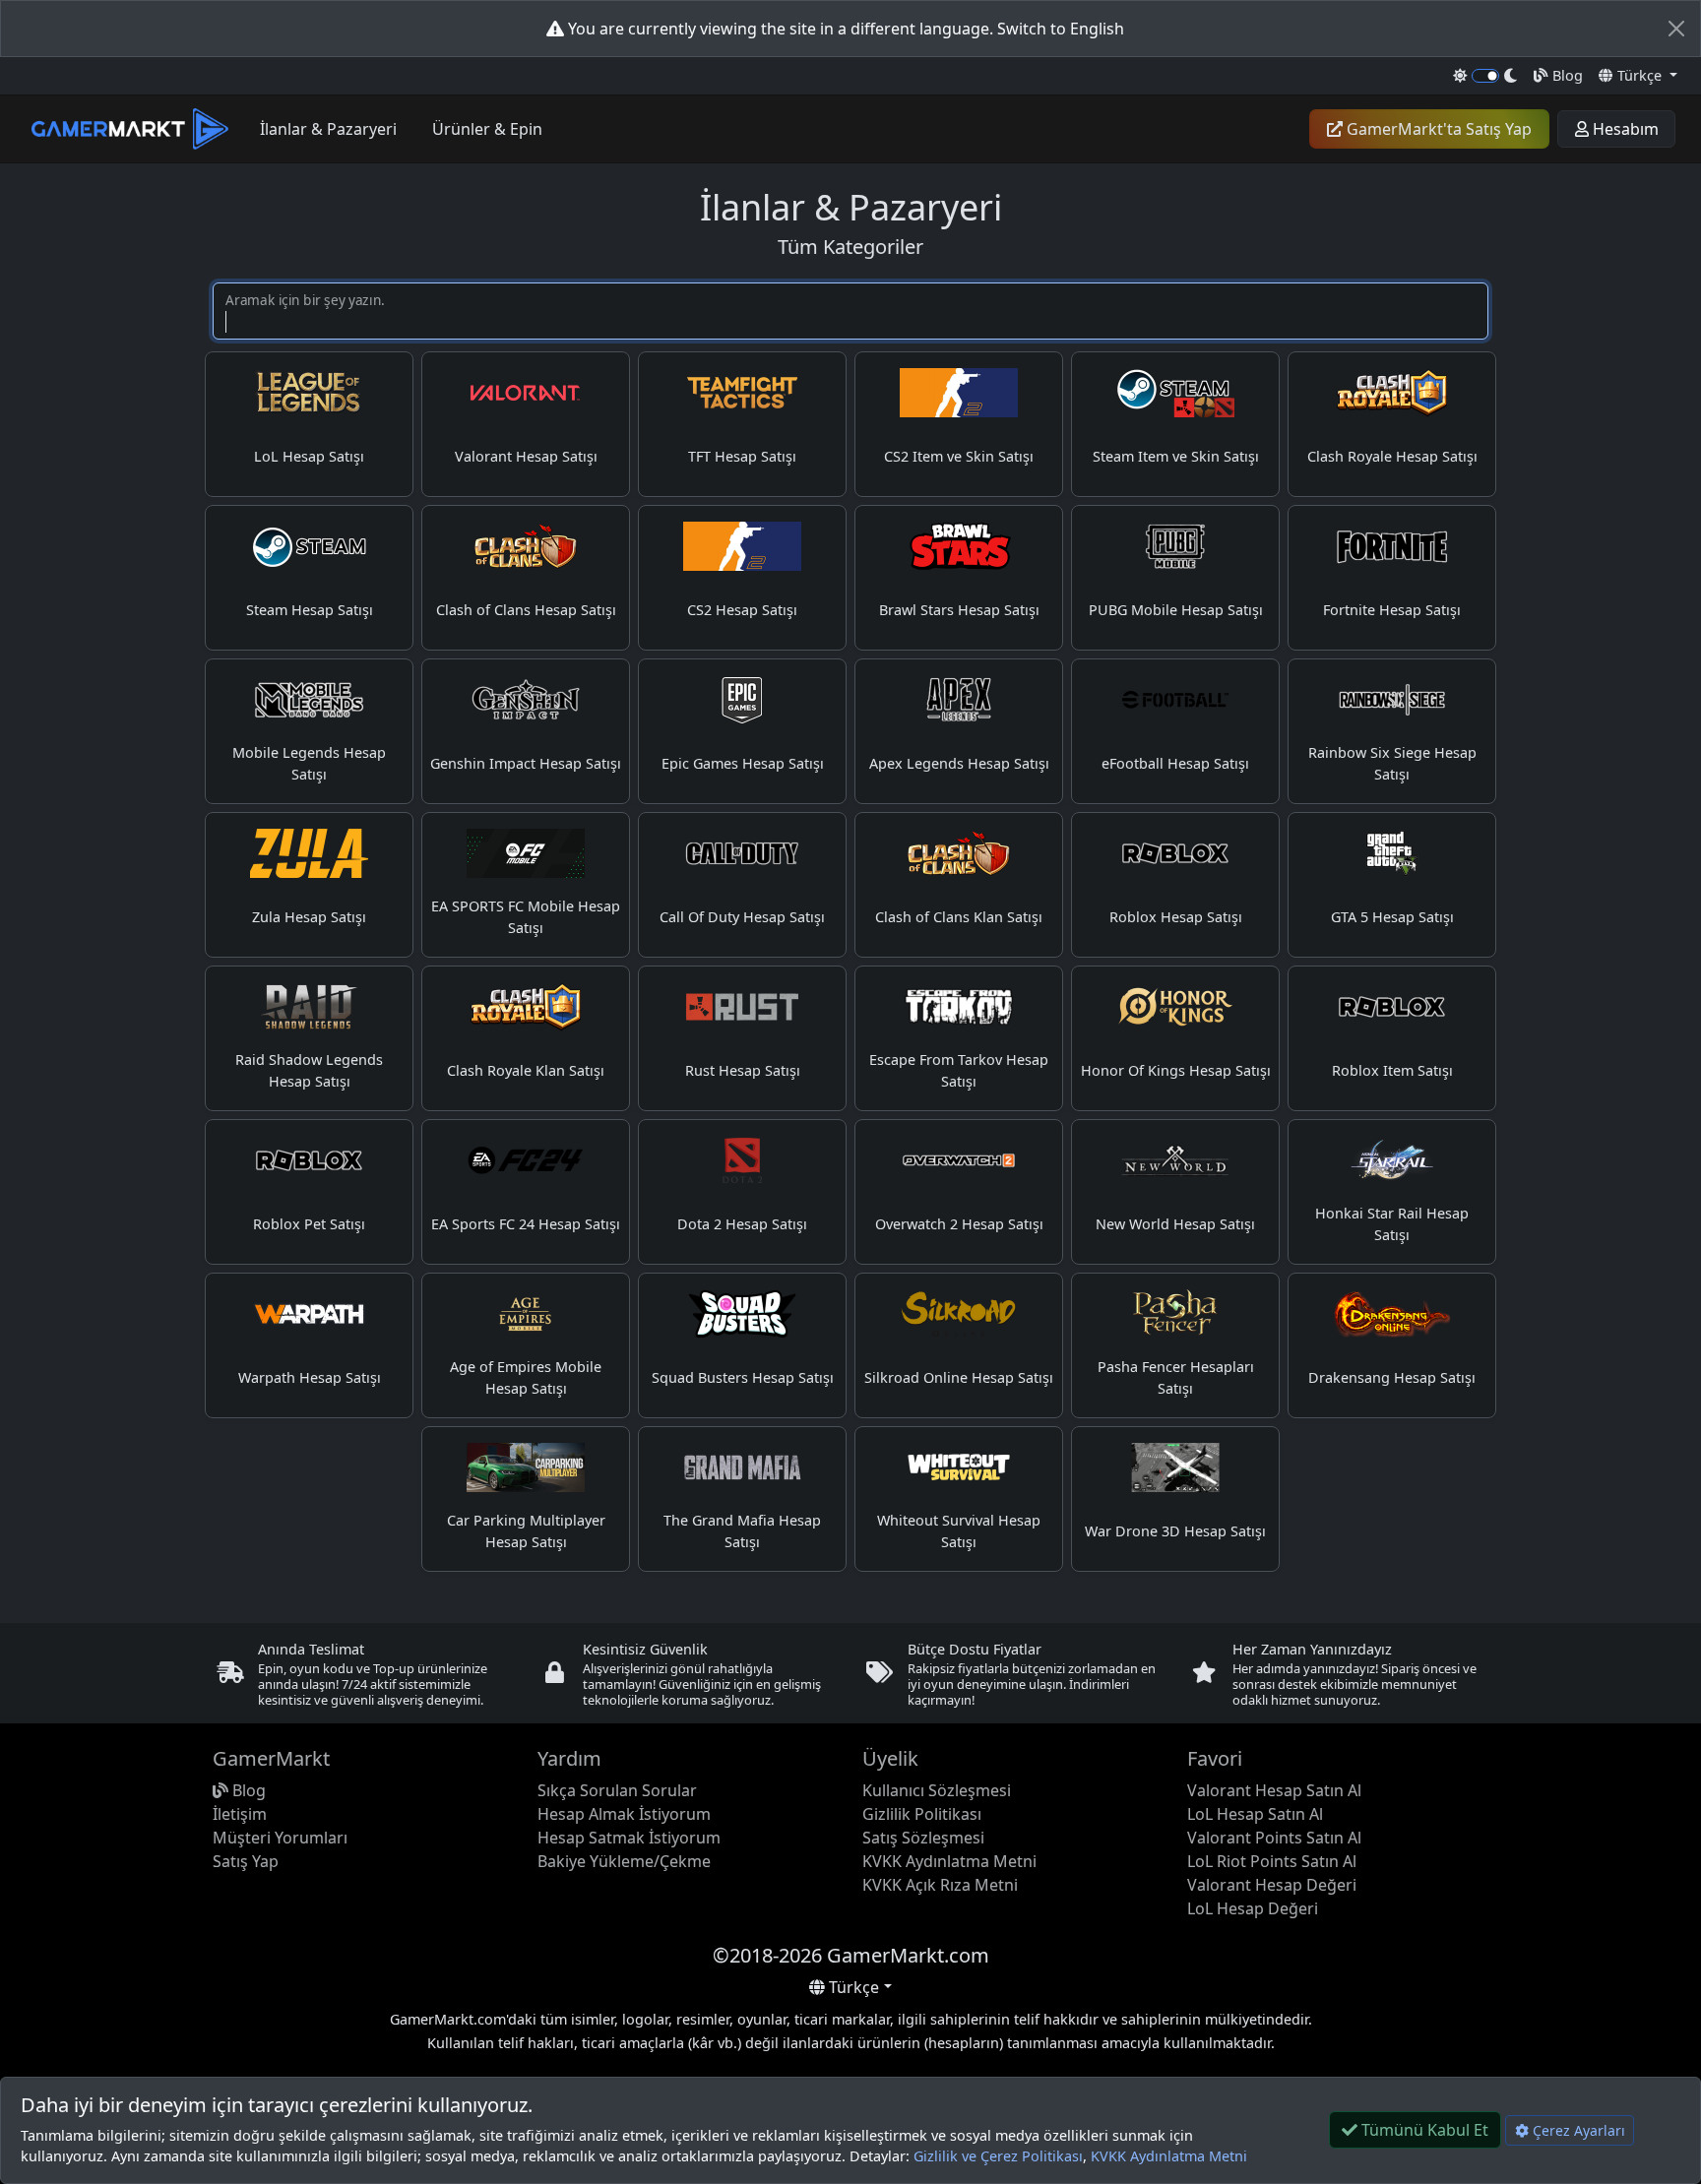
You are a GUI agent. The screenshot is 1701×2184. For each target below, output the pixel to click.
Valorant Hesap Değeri (1272, 1885)
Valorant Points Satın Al (1274, 1838)
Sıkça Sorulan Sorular (617, 1790)
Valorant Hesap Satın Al (1274, 1790)
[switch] (1486, 76)
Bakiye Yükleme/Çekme (624, 1861)
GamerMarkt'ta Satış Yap (1437, 129)
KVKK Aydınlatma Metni (1169, 2156)
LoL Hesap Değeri (1253, 1908)
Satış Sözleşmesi (923, 1838)
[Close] (1676, 29)
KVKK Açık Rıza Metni (940, 1885)
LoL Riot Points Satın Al (1272, 1861)
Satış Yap (246, 1861)
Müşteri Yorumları (280, 1838)
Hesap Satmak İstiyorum (629, 1838)
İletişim (240, 1814)
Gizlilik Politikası (922, 1814)
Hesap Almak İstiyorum (624, 1814)
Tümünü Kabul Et (1423, 2130)
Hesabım (1624, 129)
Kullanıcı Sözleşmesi (937, 1790)
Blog (1566, 75)
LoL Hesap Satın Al (1255, 1814)
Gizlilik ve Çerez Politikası (998, 2156)
